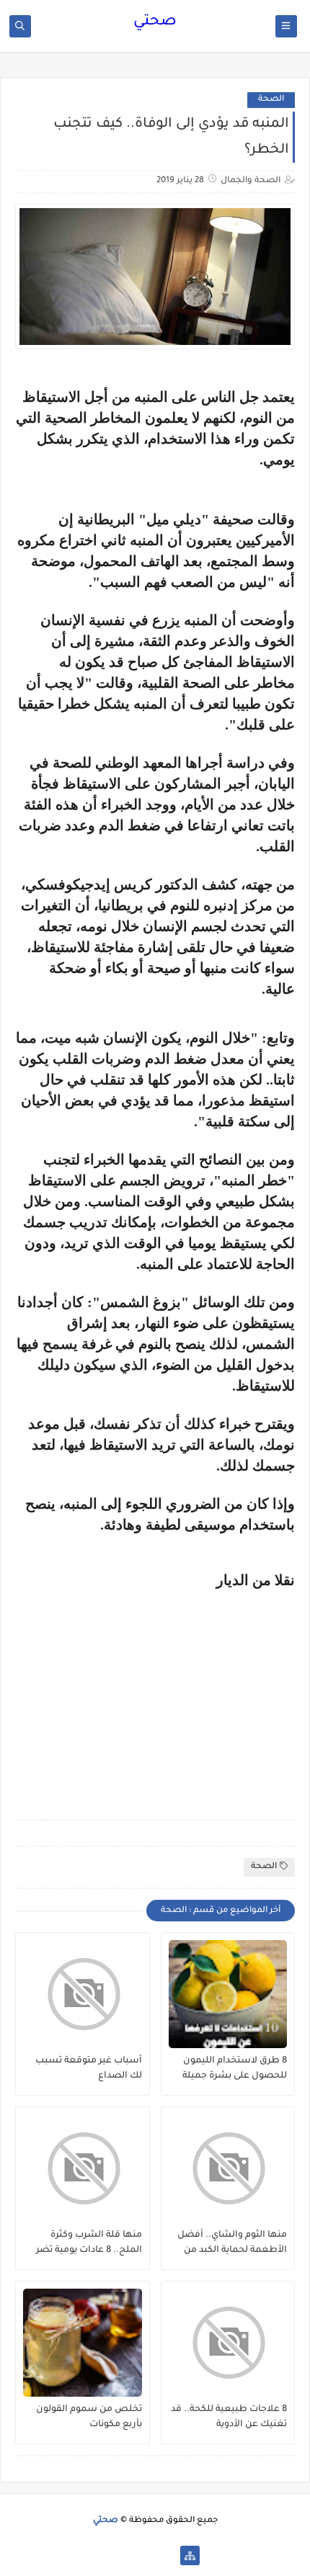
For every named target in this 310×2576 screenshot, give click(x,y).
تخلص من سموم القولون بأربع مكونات (89, 2417)
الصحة (271, 100)
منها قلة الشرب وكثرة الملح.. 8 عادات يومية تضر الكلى (89, 2243)
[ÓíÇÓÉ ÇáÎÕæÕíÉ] (167, 2555)
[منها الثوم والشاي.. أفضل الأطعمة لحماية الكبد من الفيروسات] (228, 2168)
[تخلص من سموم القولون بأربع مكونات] (83, 2343)
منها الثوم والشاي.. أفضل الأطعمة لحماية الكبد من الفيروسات (232, 2243)
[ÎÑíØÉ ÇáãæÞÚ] (121, 2555)
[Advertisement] (174, 1689)
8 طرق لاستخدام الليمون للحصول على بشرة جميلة (235, 2069)
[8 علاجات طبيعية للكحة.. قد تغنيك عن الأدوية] (228, 2343)
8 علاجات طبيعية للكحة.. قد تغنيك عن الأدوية (229, 2417)
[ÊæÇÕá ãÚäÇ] (144, 2555)
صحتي (155, 22)
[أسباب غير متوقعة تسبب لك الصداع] (83, 1994)
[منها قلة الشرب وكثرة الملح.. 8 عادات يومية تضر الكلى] (83, 2168)
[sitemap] (190, 2555)
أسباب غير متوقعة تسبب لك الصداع (89, 2069)
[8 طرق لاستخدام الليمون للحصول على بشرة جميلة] (228, 1994)
